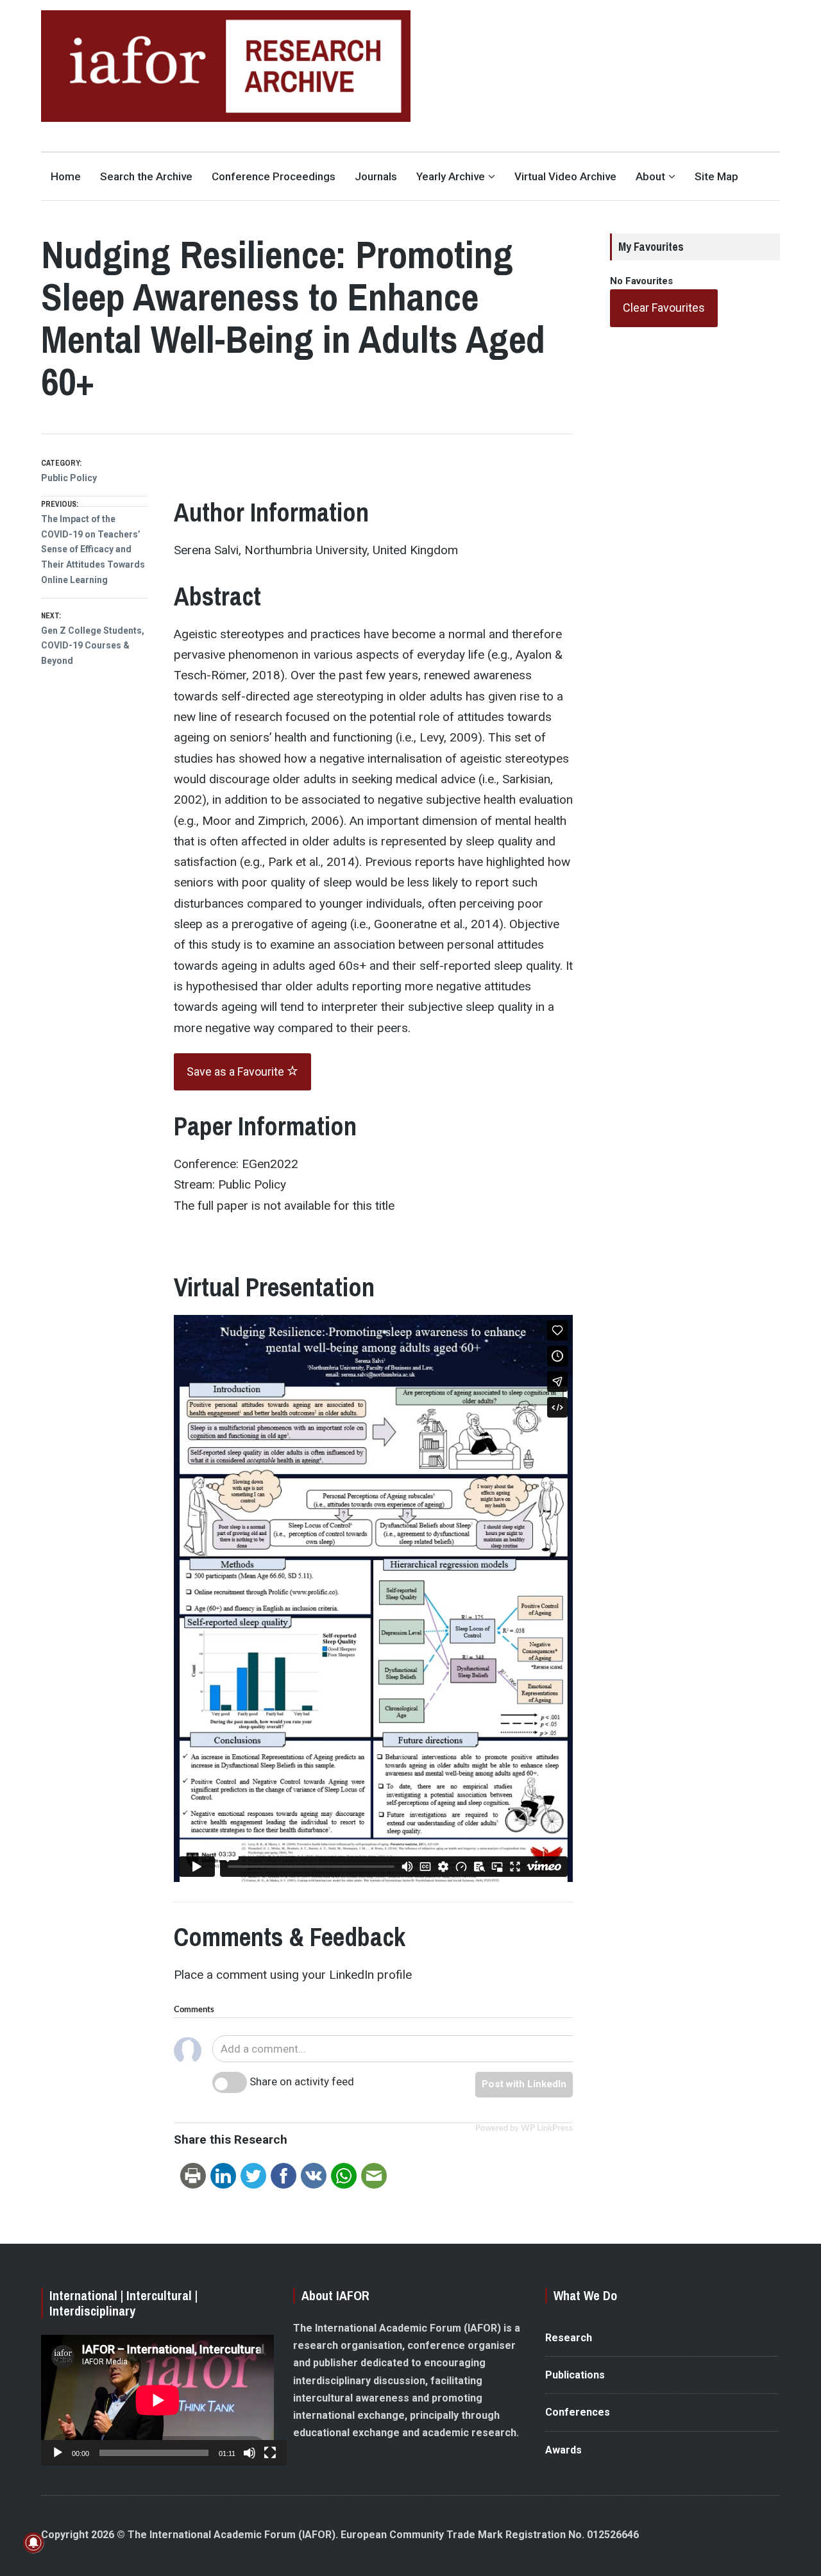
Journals (376, 176)
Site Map (716, 176)
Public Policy (69, 478)
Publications (575, 2375)
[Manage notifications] (33, 2543)
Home (66, 176)
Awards (563, 2450)
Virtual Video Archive (565, 176)
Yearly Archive (451, 176)
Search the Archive (146, 176)
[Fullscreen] (270, 2453)
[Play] (58, 2453)
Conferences (578, 2412)
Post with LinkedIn (524, 2084)
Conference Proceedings (274, 176)
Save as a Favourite (237, 1072)
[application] (157, 2400)
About (650, 176)
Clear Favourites (664, 308)
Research (569, 2338)
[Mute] (250, 2453)
